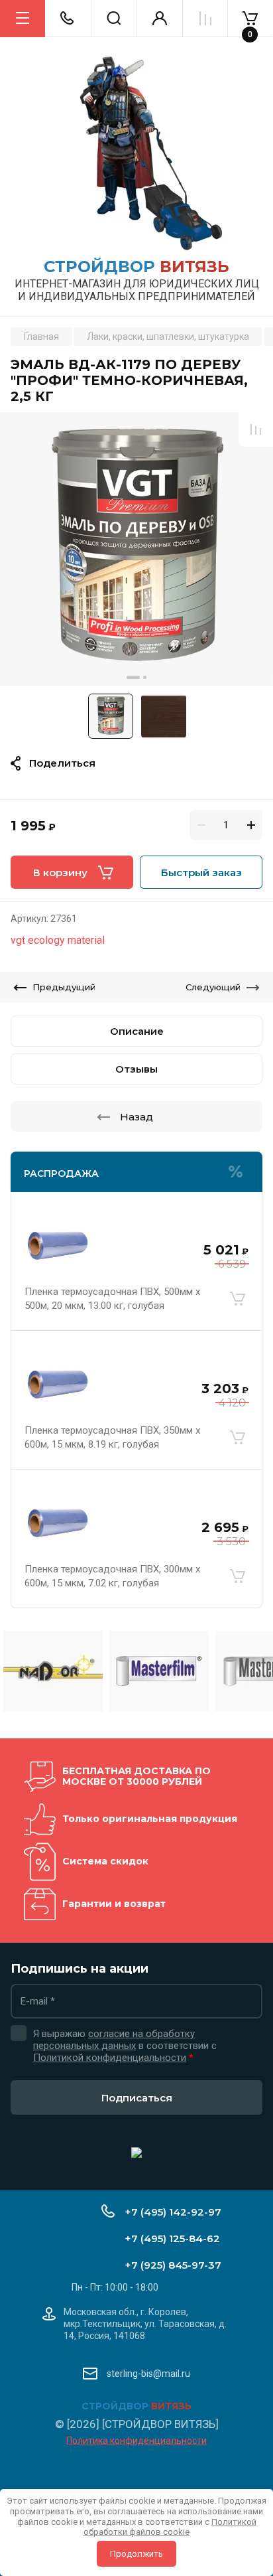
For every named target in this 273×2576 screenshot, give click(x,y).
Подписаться (137, 2098)
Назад (136, 1117)
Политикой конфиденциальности (110, 2058)
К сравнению (256, 429)
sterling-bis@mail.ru (148, 2374)
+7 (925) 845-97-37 (173, 2265)
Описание (137, 1031)
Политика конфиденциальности (136, 2441)
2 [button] (145, 677)
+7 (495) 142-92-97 (173, 2212)
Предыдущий (64, 987)
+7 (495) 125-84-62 (172, 2238)
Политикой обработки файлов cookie (170, 2527)
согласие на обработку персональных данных (114, 2040)
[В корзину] (237, 1299)
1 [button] (133, 677)
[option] (136, 549)
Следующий (213, 987)
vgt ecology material (58, 940)
